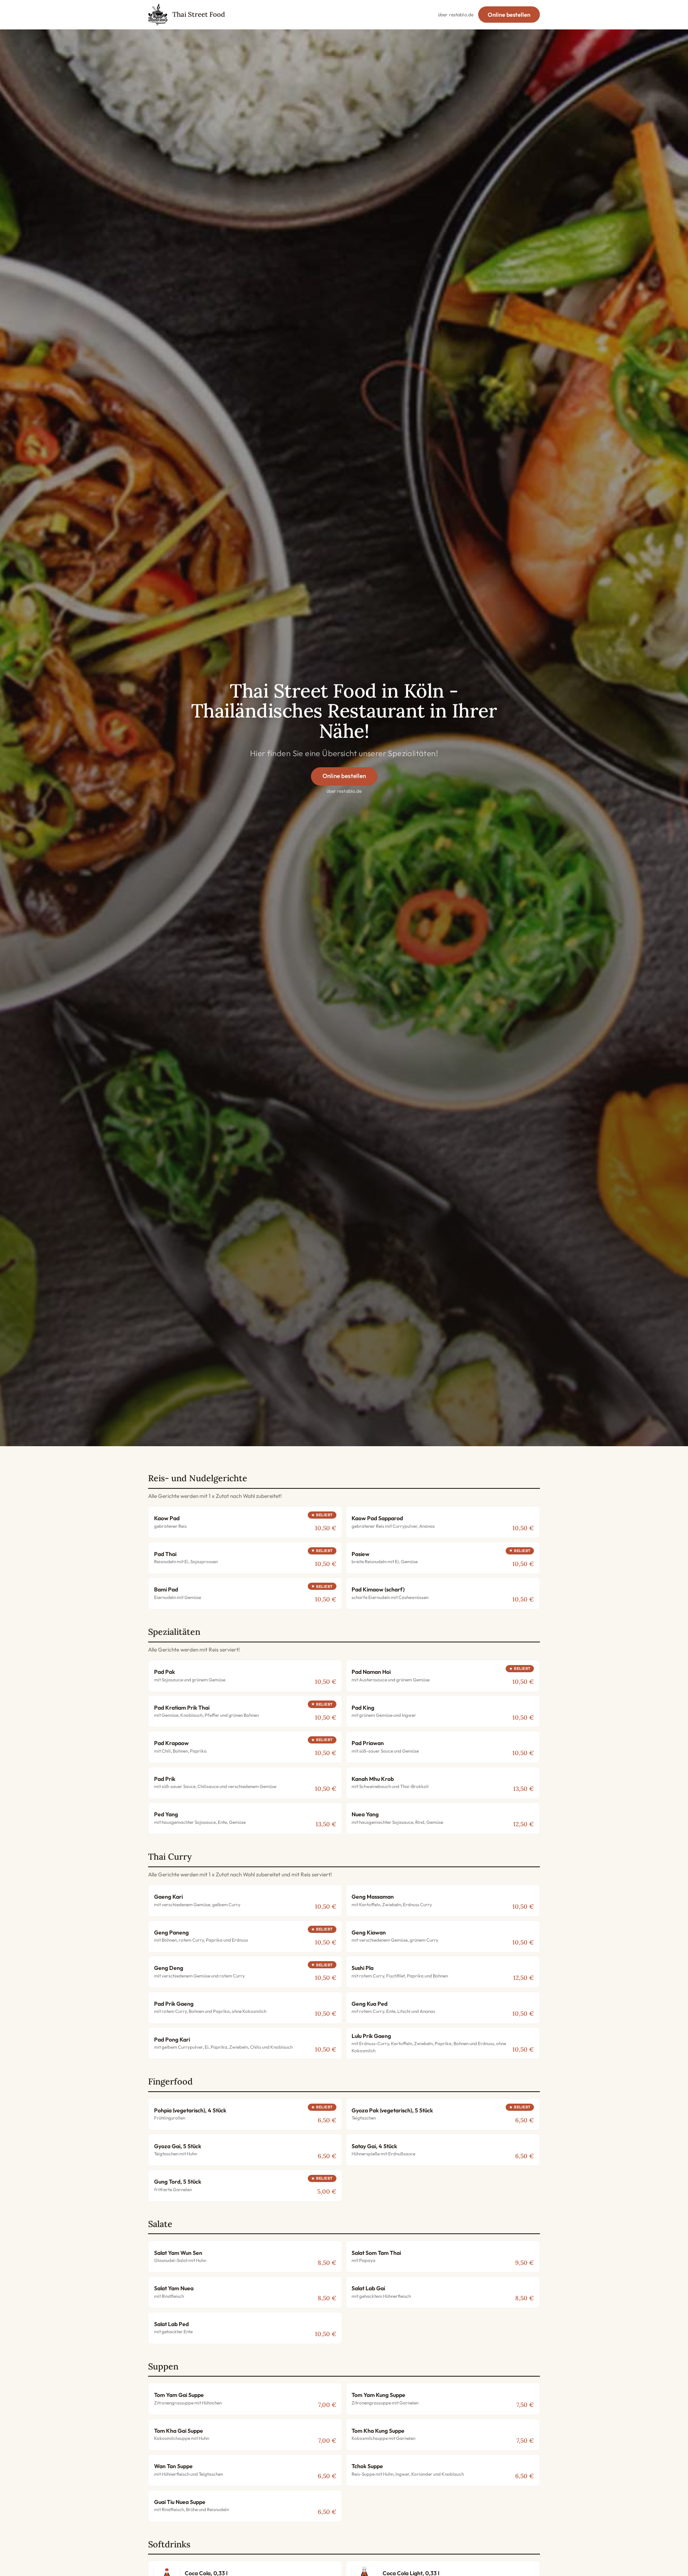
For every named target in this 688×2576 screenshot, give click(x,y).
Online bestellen (509, 15)
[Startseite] (158, 15)
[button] (245, 1522)
